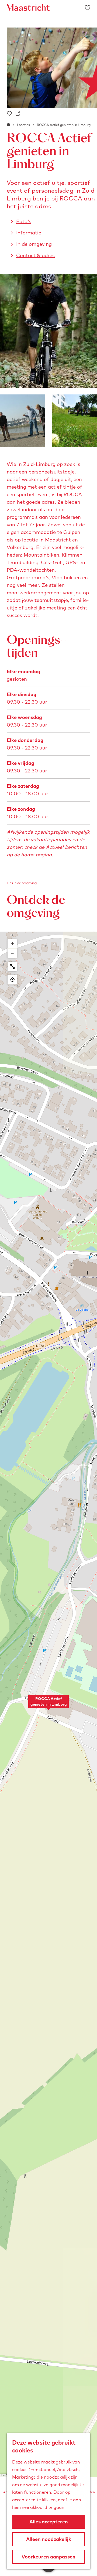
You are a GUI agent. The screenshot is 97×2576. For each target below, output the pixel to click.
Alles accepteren (49, 2522)
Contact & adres (35, 255)
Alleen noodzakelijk (49, 2539)
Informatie (29, 233)
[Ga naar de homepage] (28, 8)
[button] (48, 1705)
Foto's (24, 221)
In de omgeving (34, 244)
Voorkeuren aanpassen (48, 2557)
